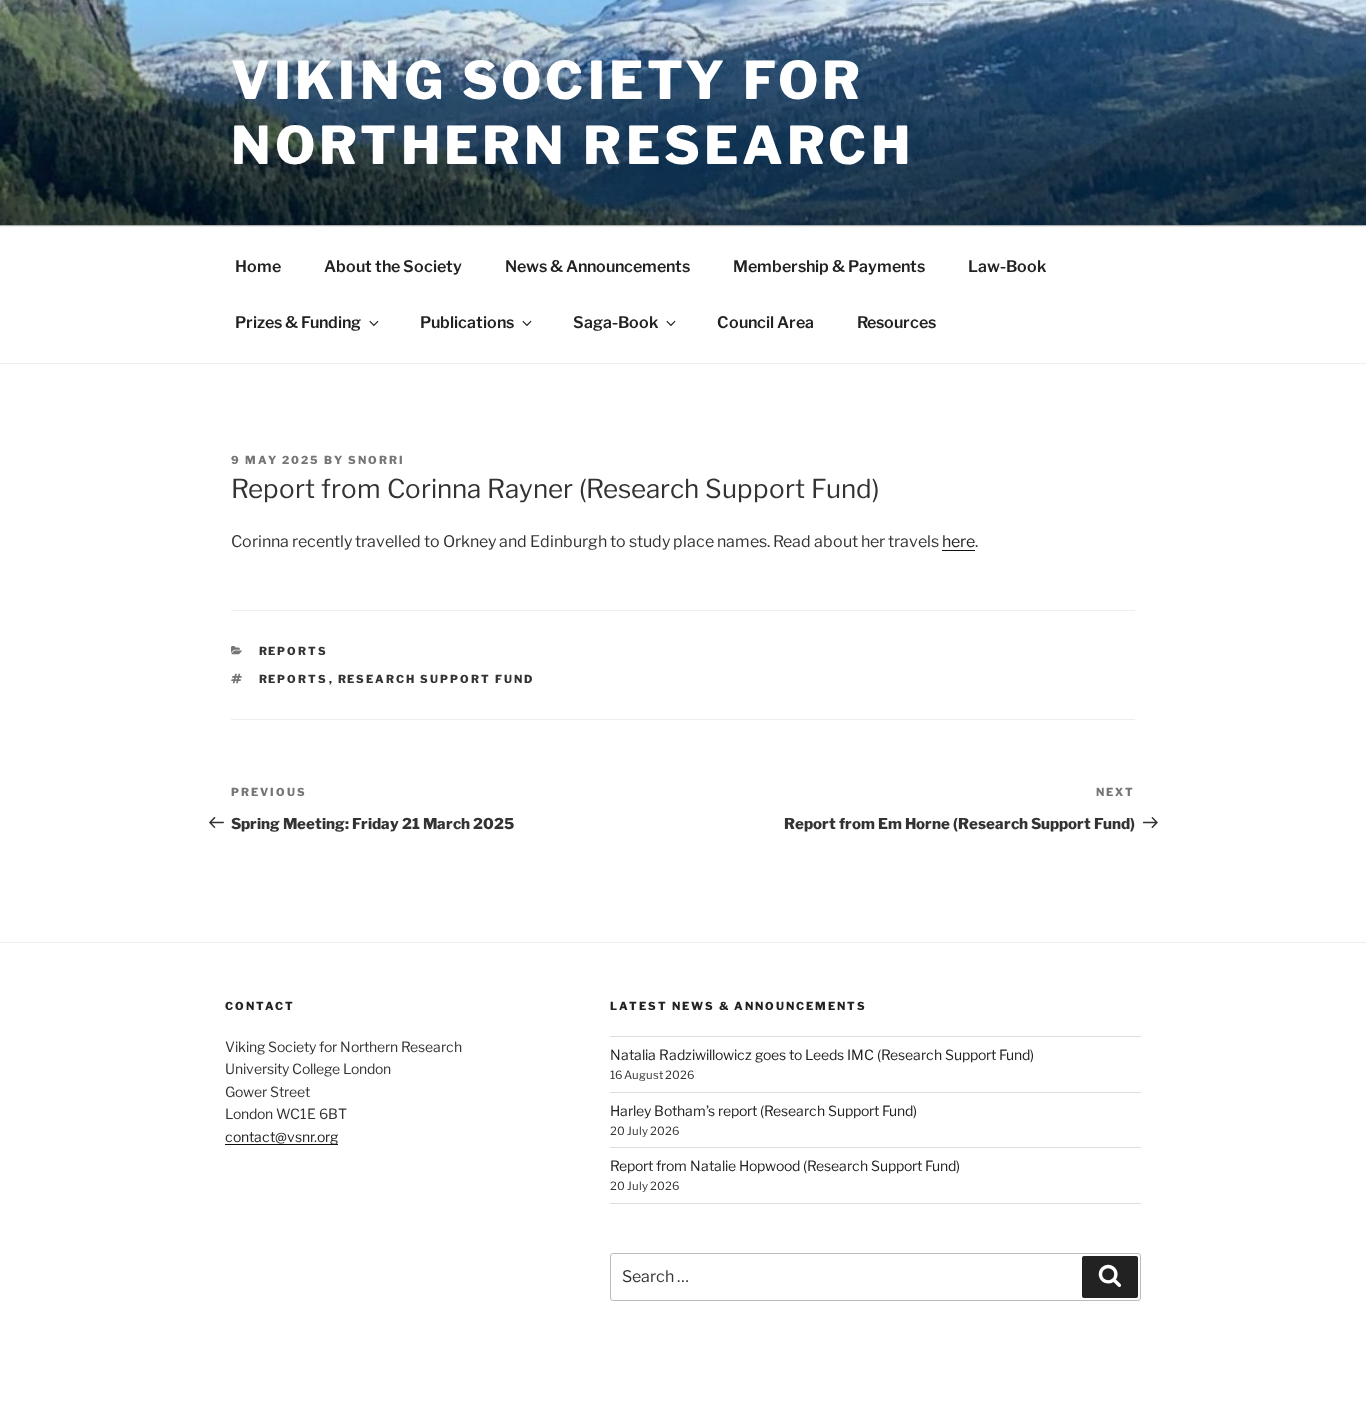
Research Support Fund (436, 679)
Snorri (376, 460)
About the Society (393, 266)
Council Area (765, 322)
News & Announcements (597, 266)
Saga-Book (615, 322)
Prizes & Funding (298, 322)
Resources (896, 322)
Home (258, 266)
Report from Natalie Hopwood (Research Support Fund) (785, 1165)
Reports (294, 651)
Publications (467, 322)
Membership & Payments (829, 266)
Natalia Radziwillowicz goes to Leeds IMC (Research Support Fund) (822, 1054)
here (958, 541)
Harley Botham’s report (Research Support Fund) (763, 1110)
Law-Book (1007, 266)
